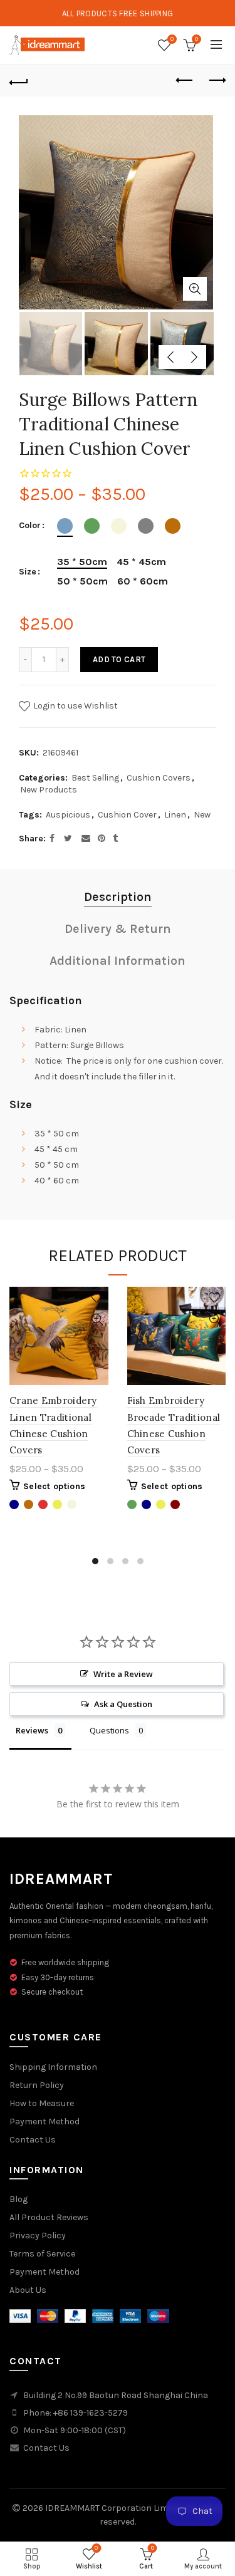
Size (28, 572)
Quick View (97, 1320)
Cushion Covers (159, 778)
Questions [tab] (109, 1730)
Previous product (185, 81)
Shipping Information (53, 2067)
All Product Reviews (49, 2217)
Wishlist (172, 39)
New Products (49, 790)
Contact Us (33, 2140)
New (202, 815)
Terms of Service (42, 2254)
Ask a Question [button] (123, 1704)
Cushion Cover (127, 815)
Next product (216, 81)
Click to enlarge (195, 289)
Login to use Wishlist (75, 706)
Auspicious (68, 815)
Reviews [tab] (32, 1730)
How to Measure (42, 2103)
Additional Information (118, 961)
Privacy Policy (38, 2236)
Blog (18, 2199)
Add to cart (119, 659)
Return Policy (37, 2085)
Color (30, 526)
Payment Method (44, 2122)
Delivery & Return (118, 929)
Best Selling (95, 778)
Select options (54, 1486)
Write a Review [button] (123, 1674)
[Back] (19, 81)
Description (118, 897)
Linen (175, 815)
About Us (28, 2290)
